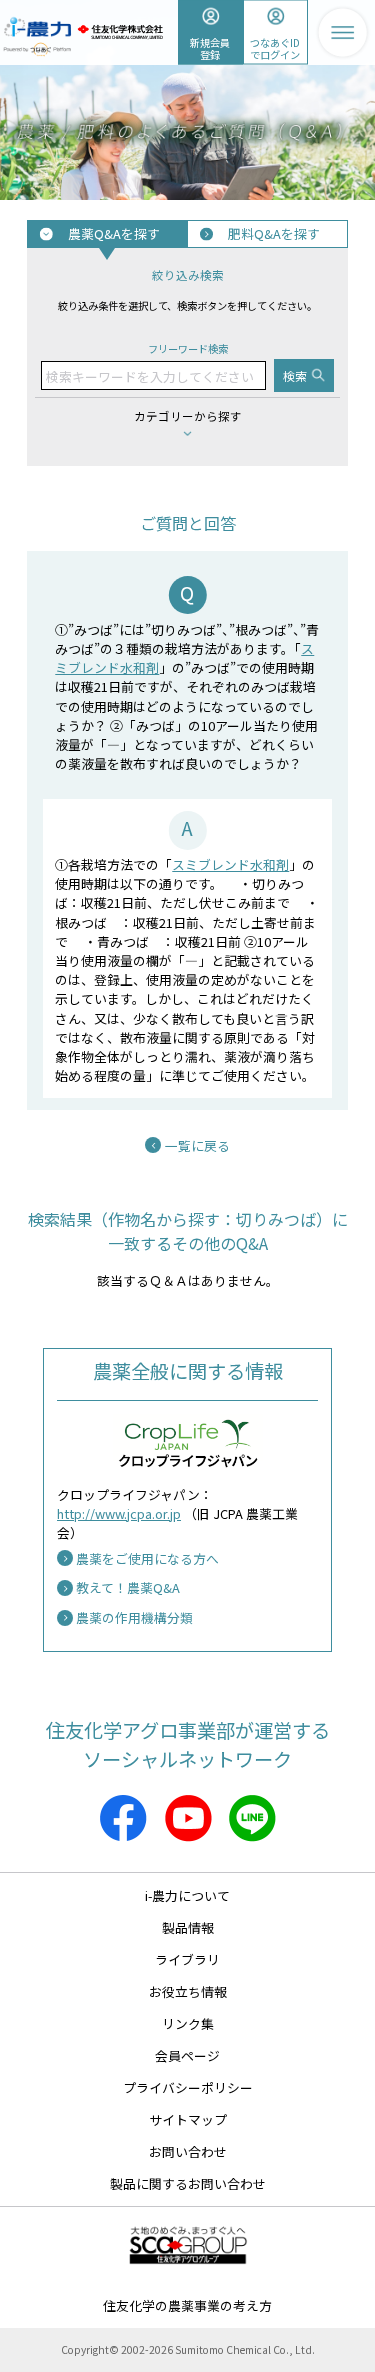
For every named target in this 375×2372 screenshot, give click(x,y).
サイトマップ (188, 2119)
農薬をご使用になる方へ (147, 1558)
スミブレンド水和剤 (230, 864)
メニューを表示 (342, 32)
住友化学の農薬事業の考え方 (187, 2305)
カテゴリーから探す (188, 416)
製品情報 (188, 1927)
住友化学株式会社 (120, 32)
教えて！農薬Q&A (128, 1587)
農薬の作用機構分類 (134, 1617)
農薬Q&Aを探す (114, 233)
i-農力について (187, 1895)
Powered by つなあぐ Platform (37, 49)
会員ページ (187, 2055)
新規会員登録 (210, 47)
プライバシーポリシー (188, 2087)
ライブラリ (187, 1959)
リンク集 (188, 2023)
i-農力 (37, 21)
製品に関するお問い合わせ (188, 2183)
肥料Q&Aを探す (274, 233)
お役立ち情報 (188, 1991)
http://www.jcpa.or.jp (119, 1513)
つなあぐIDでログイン (275, 47)
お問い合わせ (188, 2151)
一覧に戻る (197, 1145)
